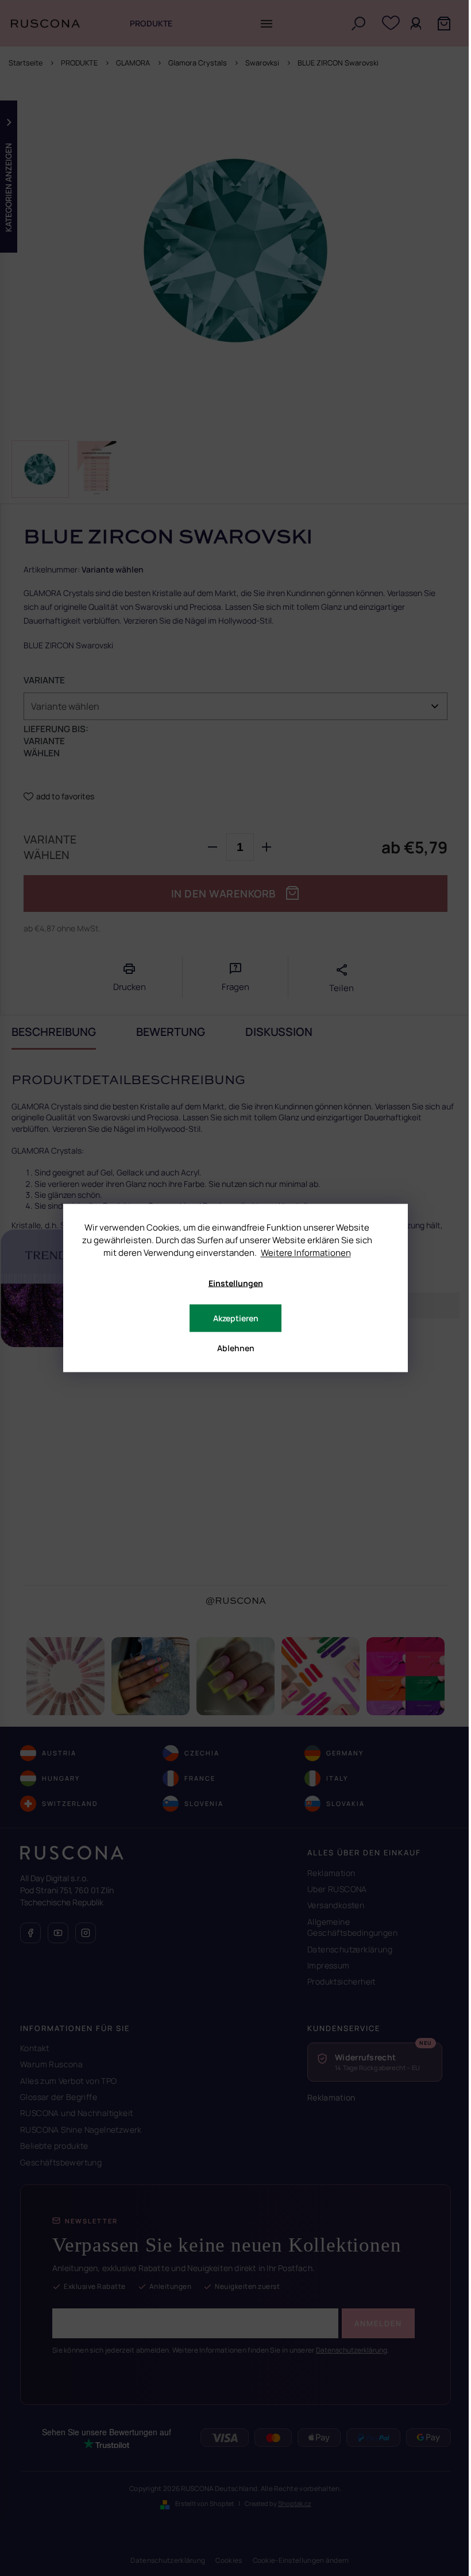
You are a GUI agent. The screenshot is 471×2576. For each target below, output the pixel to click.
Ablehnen (236, 1348)
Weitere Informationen (306, 1253)
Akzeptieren (236, 1318)
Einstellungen (236, 1283)
